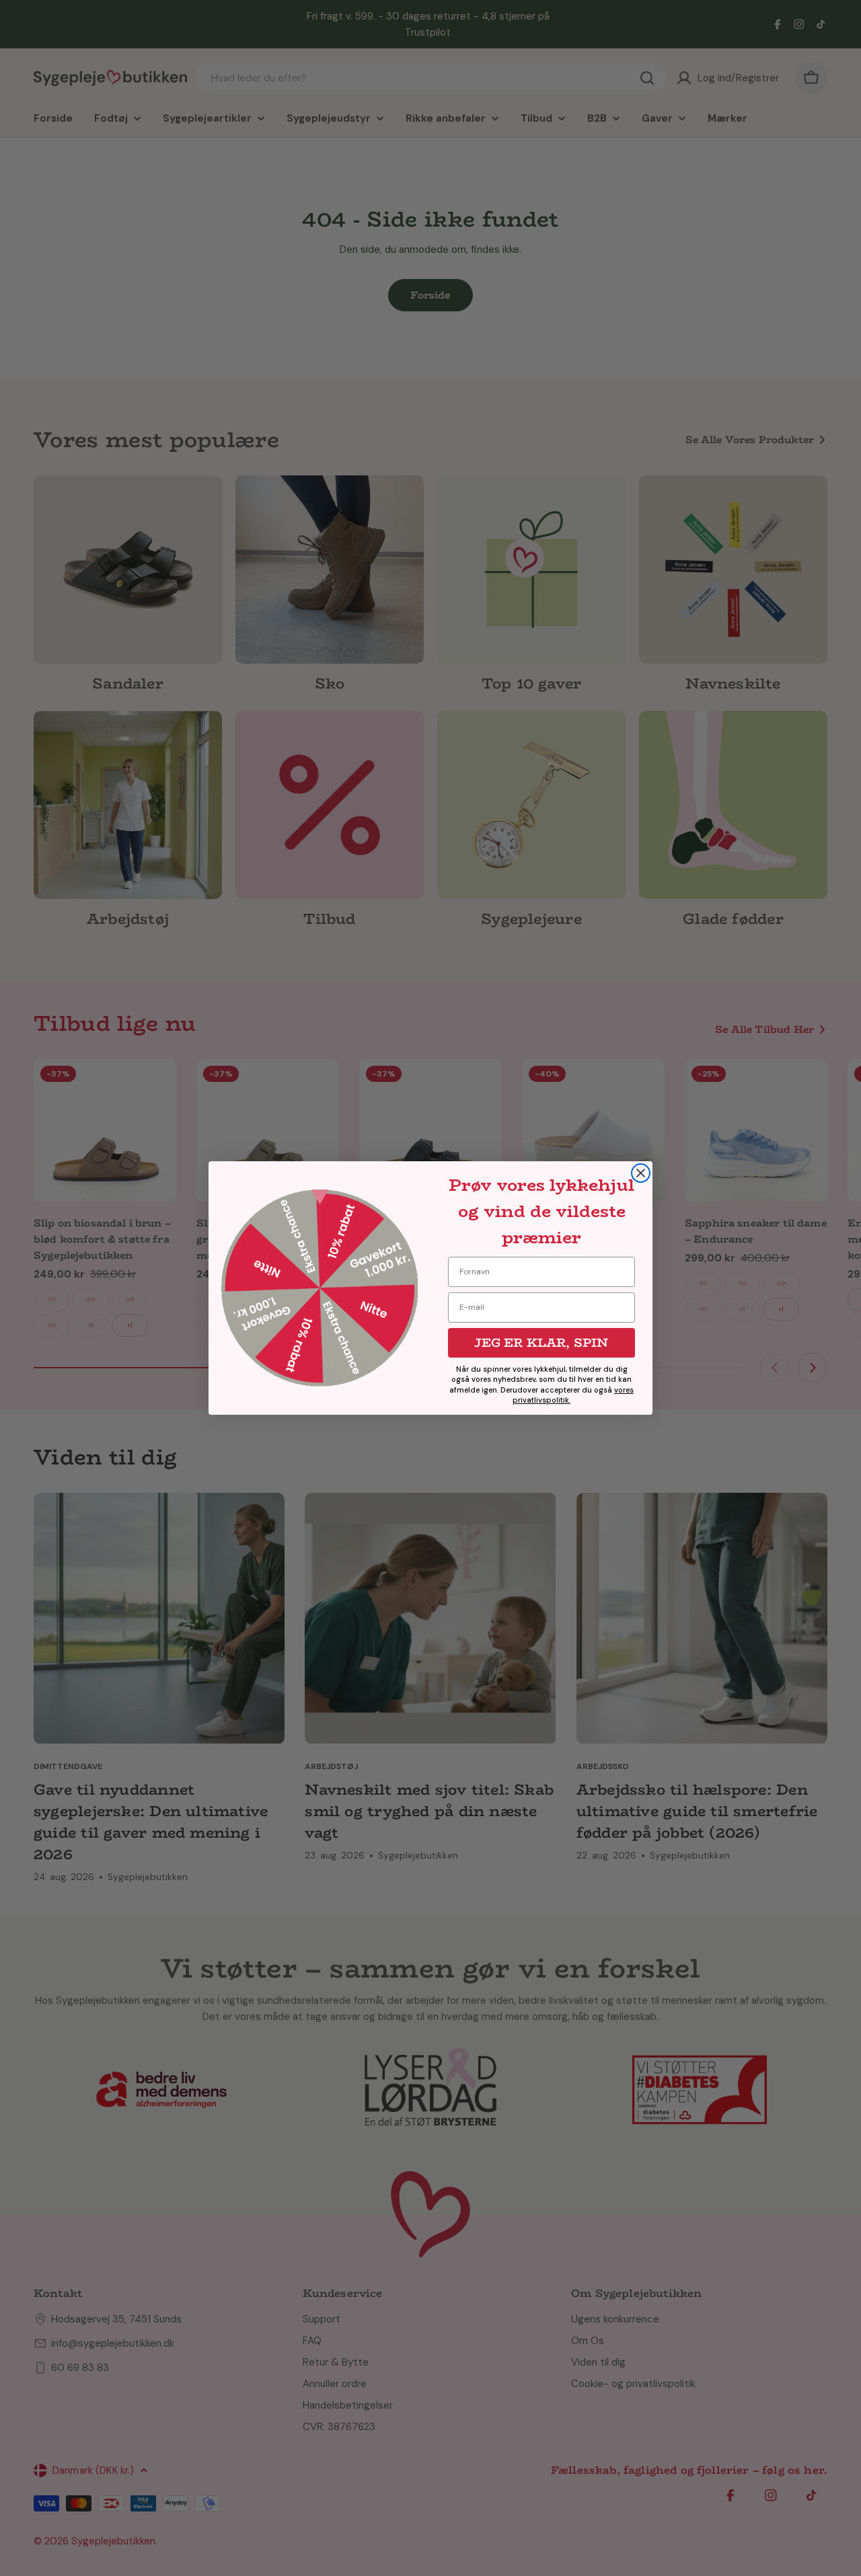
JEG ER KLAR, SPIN (541, 1343)
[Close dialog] (641, 1173)
